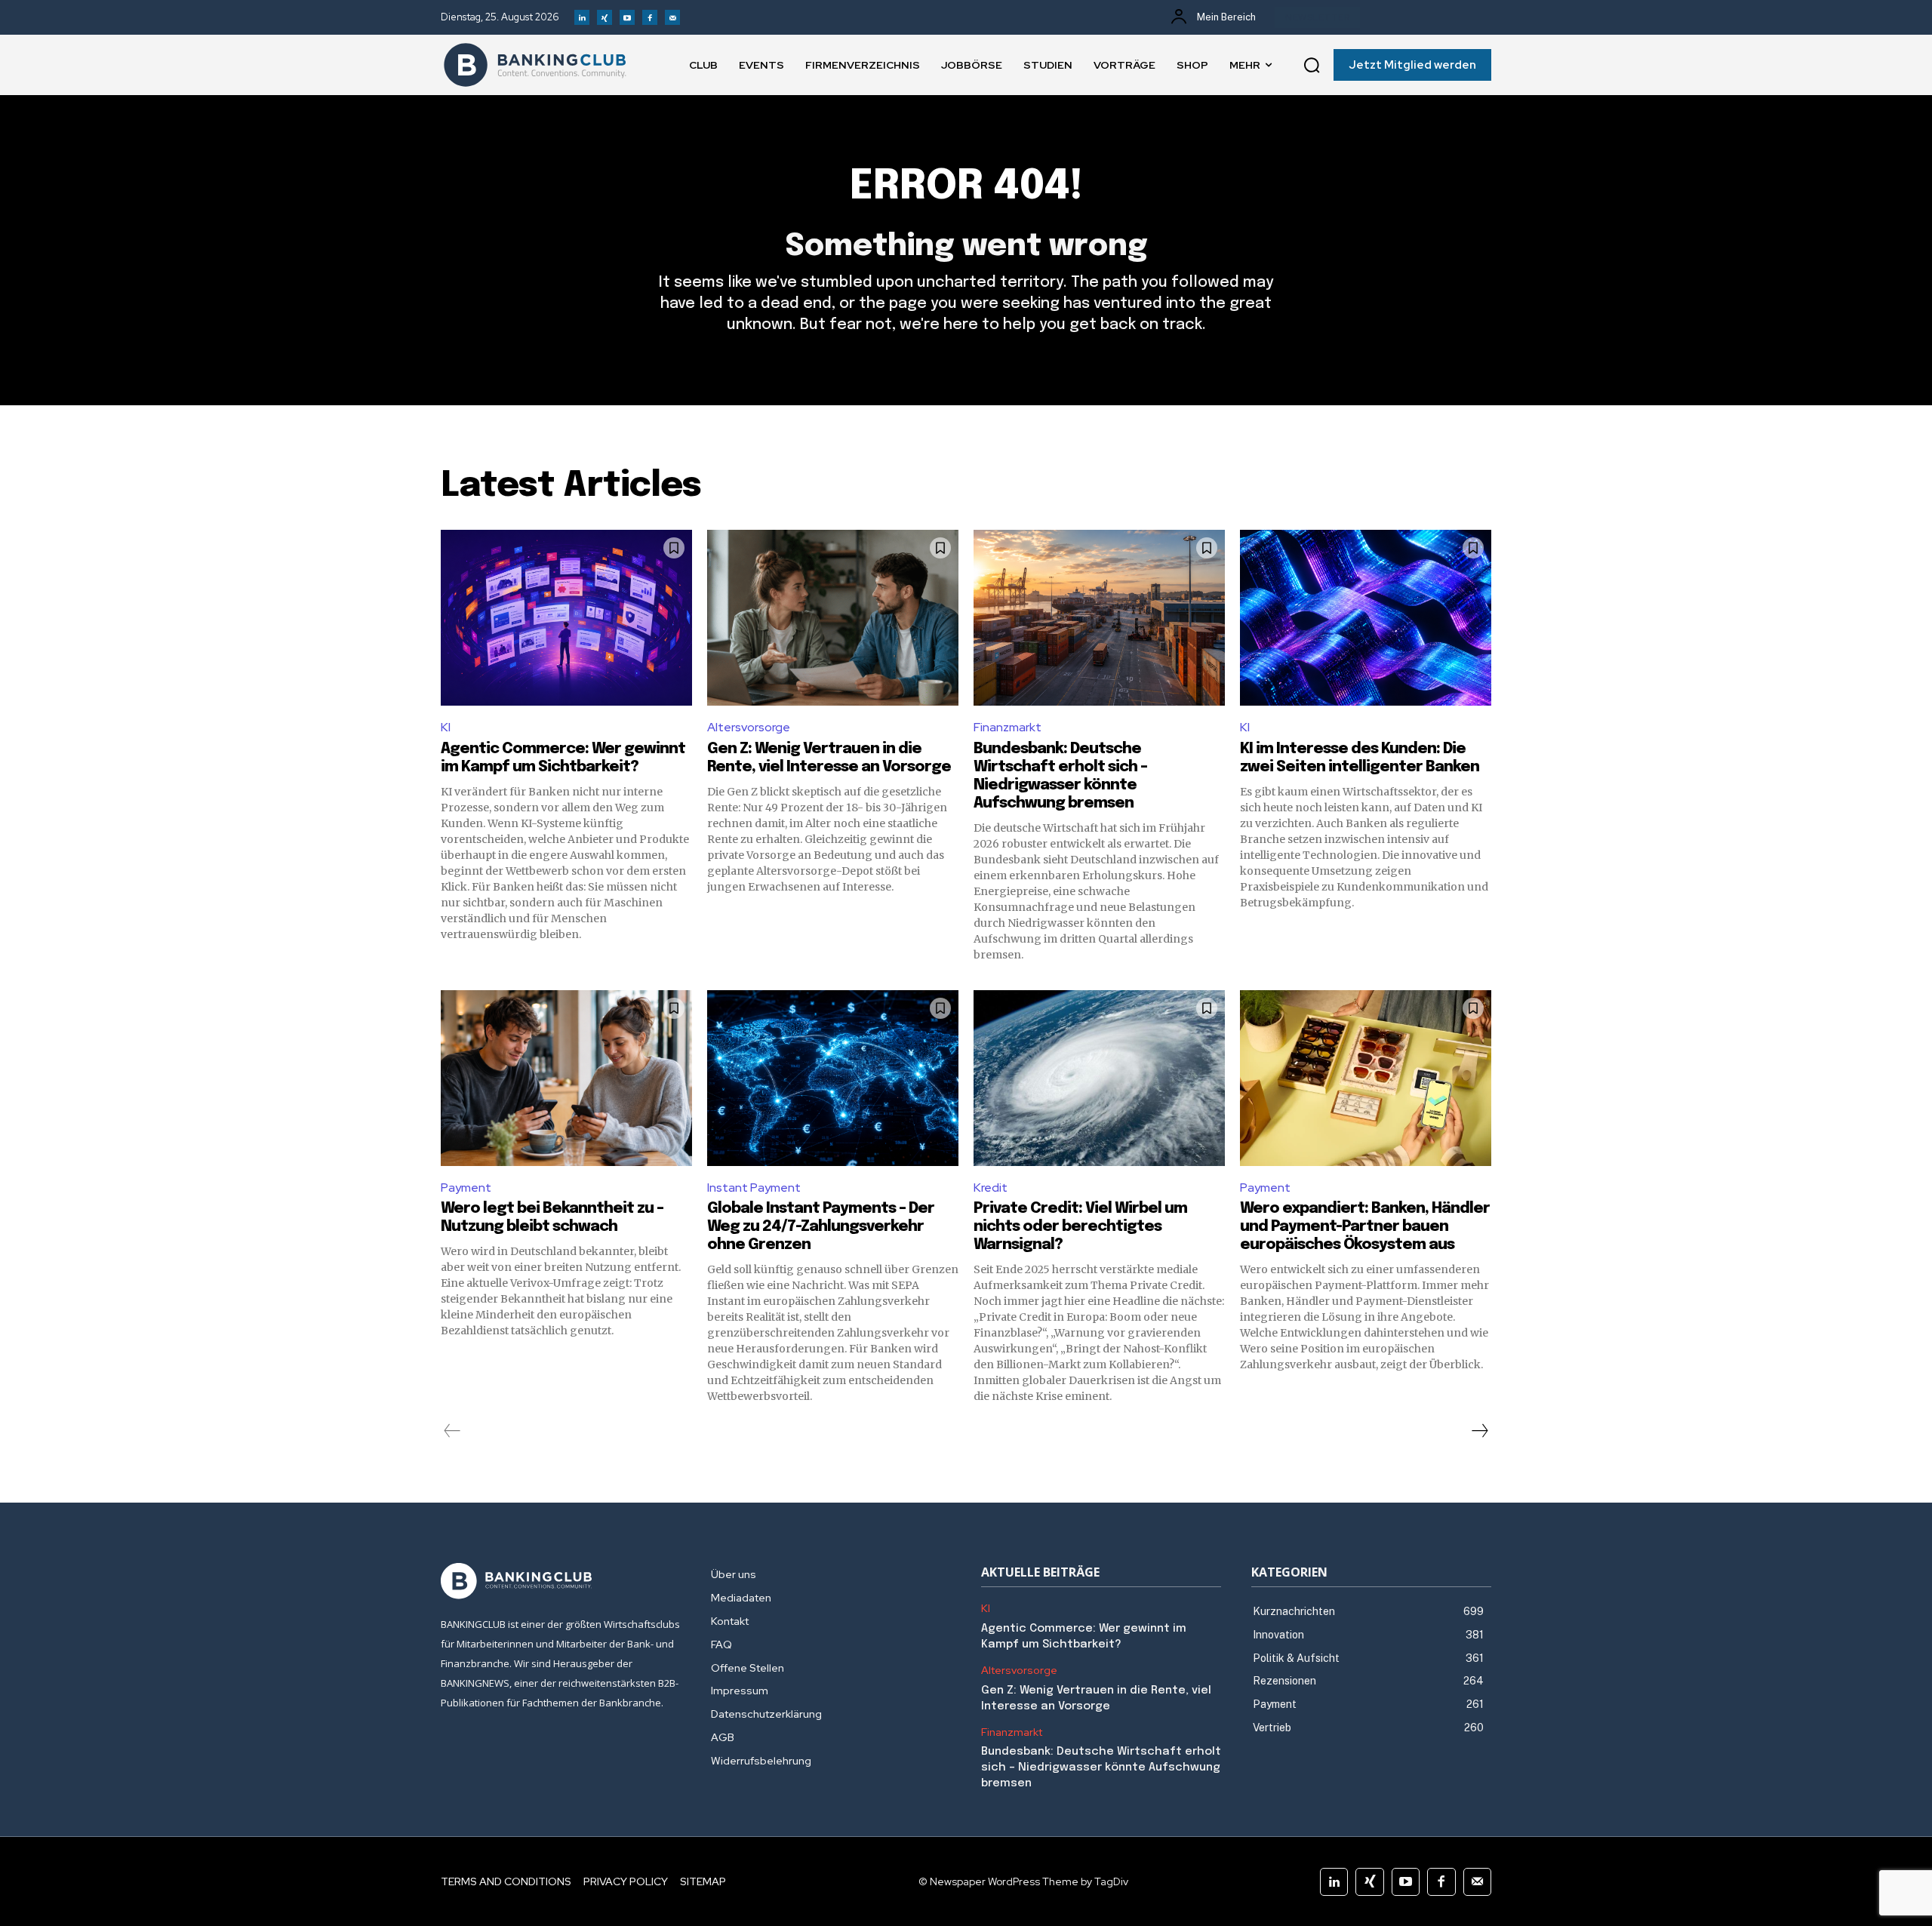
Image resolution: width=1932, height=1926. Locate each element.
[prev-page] (452, 1431)
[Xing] (605, 17)
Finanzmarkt (1008, 727)
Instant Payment (754, 1188)
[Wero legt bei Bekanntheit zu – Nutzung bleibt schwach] (566, 1078)
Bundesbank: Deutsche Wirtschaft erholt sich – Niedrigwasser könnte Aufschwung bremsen (1101, 1768)
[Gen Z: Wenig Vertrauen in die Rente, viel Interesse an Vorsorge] (833, 618)
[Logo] (535, 65)
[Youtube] (627, 17)
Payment (466, 1188)
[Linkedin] (582, 17)
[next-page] (1479, 1431)
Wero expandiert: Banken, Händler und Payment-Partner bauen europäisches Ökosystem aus (1365, 1227)
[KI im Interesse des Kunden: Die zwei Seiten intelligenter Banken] (1366, 618)
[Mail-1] (672, 17)
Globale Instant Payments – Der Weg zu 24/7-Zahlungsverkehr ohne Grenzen (821, 1227)
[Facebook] (650, 17)
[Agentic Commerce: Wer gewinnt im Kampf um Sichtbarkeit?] (566, 618)
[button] (1312, 65)
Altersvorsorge (749, 727)
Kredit (991, 1188)
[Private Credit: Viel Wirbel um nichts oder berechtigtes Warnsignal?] (1099, 1078)
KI (446, 727)
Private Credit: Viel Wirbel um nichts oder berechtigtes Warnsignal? (1080, 1227)
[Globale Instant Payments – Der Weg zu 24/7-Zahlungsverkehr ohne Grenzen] (833, 1078)
